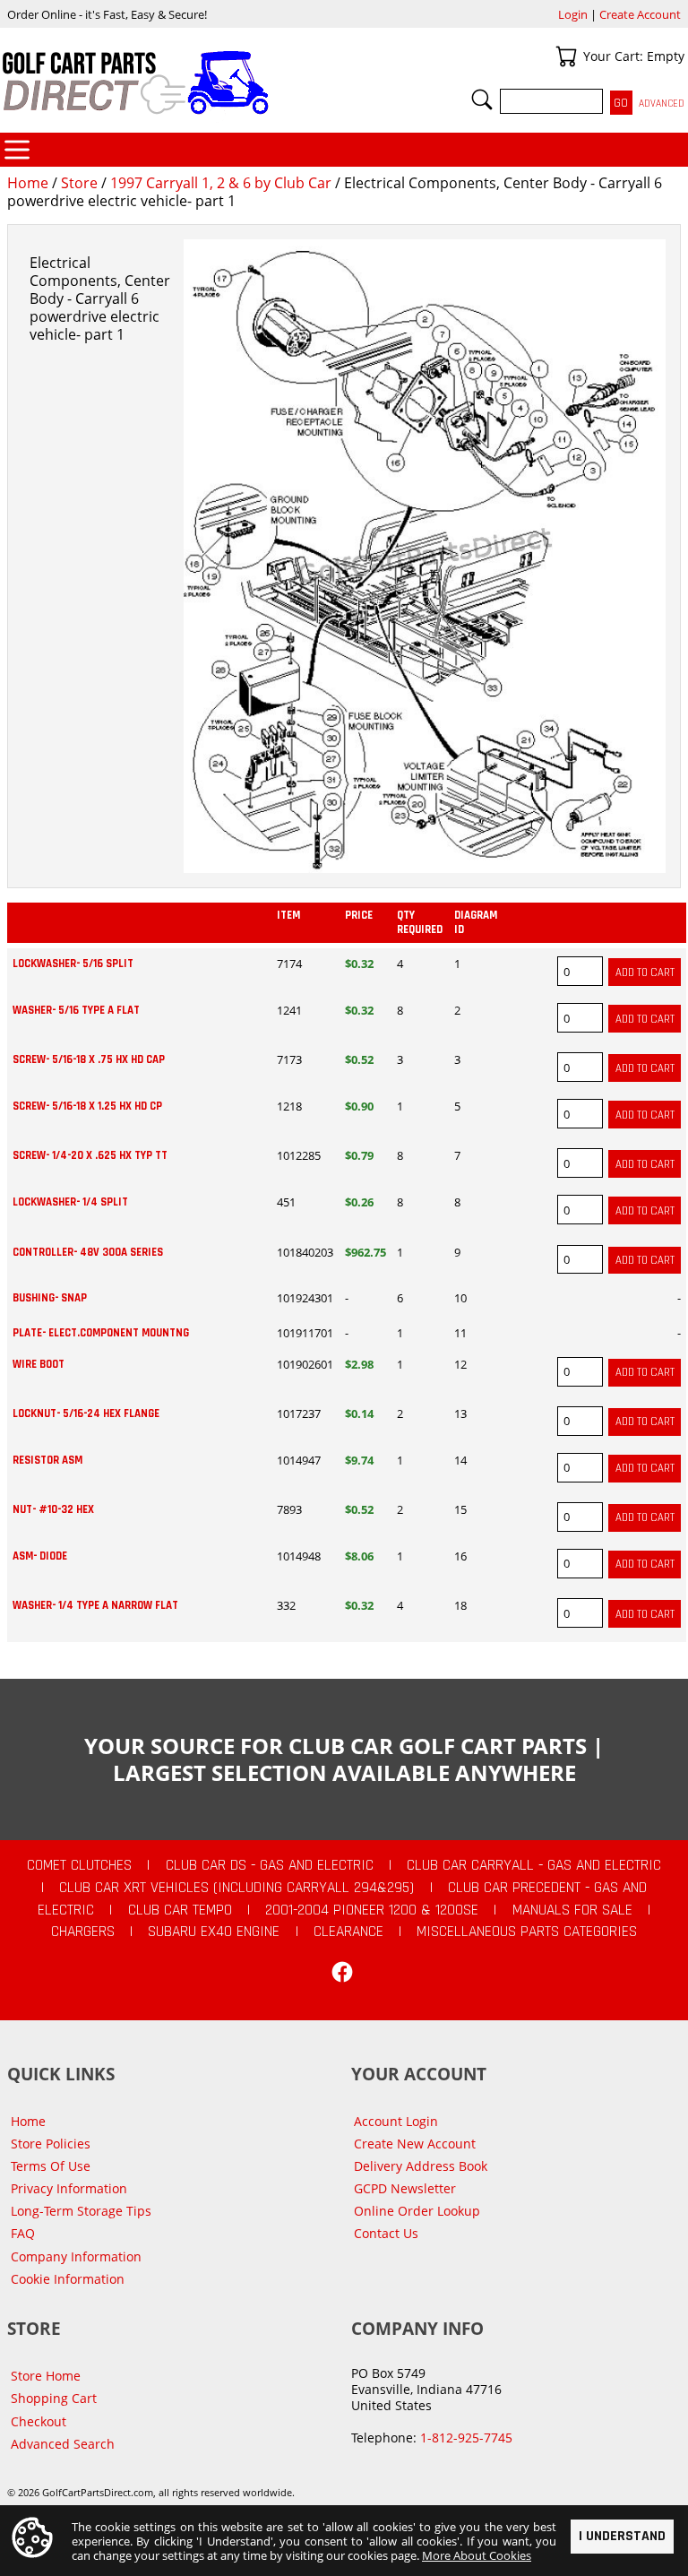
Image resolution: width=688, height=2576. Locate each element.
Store (79, 183)
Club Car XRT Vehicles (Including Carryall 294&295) (236, 1888)
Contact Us (386, 2233)
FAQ (23, 2233)
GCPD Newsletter (405, 2188)
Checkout (39, 2421)
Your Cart (566, 56)
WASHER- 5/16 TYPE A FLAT (76, 1010)
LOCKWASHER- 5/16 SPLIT (73, 964)
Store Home (46, 2376)
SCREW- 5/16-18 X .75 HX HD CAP (89, 1059)
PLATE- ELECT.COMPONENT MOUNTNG (101, 1333)
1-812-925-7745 (466, 2438)
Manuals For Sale (572, 1910)
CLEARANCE (348, 1932)
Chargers (83, 1932)
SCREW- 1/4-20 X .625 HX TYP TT (90, 1155)
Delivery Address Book (421, 2166)
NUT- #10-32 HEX (53, 1509)
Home (28, 183)
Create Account (640, 14)
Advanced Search (63, 2444)
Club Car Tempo (180, 1910)
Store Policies (51, 2144)
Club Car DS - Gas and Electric (270, 1865)
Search (482, 99)
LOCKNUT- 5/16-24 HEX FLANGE (86, 1413)
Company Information (76, 2256)
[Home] (172, 82)
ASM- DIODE (40, 1556)
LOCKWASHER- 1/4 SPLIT (70, 1202)
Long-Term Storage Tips (81, 2211)
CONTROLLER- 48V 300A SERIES (88, 1252)
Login (573, 14)
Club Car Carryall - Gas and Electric (534, 1865)
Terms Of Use (51, 2166)
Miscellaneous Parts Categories (527, 1932)
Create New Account (415, 2144)
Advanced (662, 104)
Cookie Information (68, 2279)
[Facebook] (342, 1972)
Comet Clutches (79, 1865)
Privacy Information (69, 2188)
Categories (17, 150)
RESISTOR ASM (47, 1460)
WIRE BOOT (39, 1364)
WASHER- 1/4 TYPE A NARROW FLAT (95, 1605)
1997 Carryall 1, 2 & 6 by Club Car (221, 183)
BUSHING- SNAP (50, 1298)
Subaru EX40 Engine (214, 1932)
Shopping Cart (54, 2398)
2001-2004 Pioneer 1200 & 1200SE (372, 1910)
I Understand (622, 2536)
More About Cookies (477, 2555)
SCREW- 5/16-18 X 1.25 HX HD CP (87, 1106)
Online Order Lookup (417, 2211)
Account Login (396, 2121)
